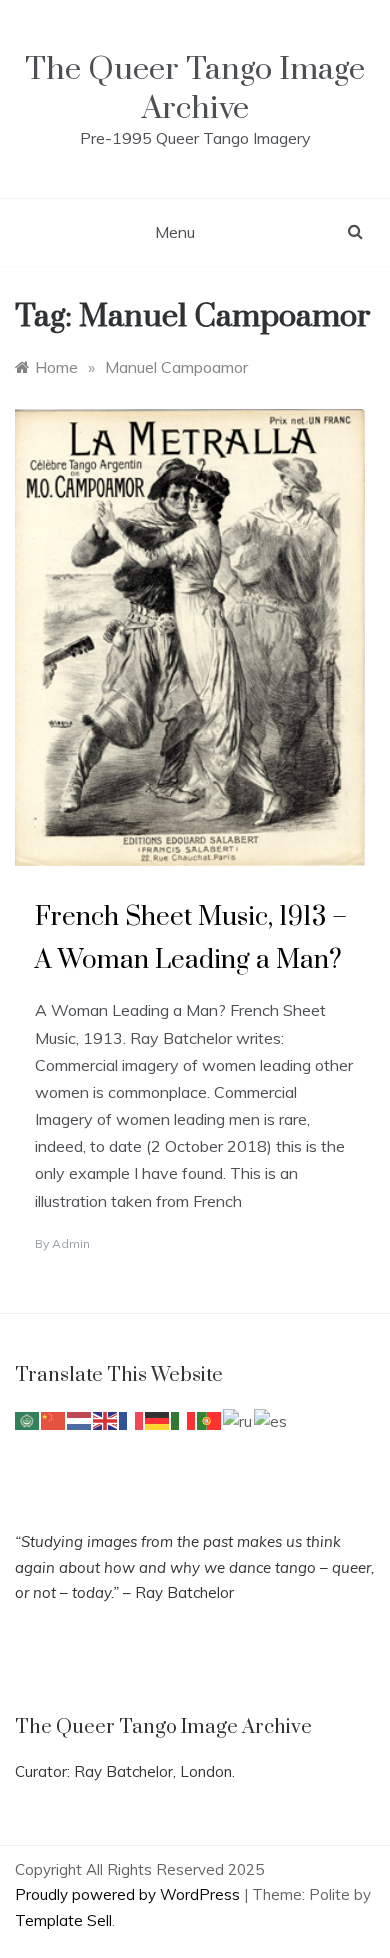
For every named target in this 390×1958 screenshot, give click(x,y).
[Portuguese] (210, 1419)
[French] (132, 1419)
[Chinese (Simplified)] (54, 1419)
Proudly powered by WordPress (129, 1894)
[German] (158, 1419)
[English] (106, 1419)
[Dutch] (80, 1419)
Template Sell (63, 1920)
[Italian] (184, 1419)
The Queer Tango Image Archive (195, 89)
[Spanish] (271, 1419)
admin (71, 1243)
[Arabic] (28, 1419)
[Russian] (238, 1419)
